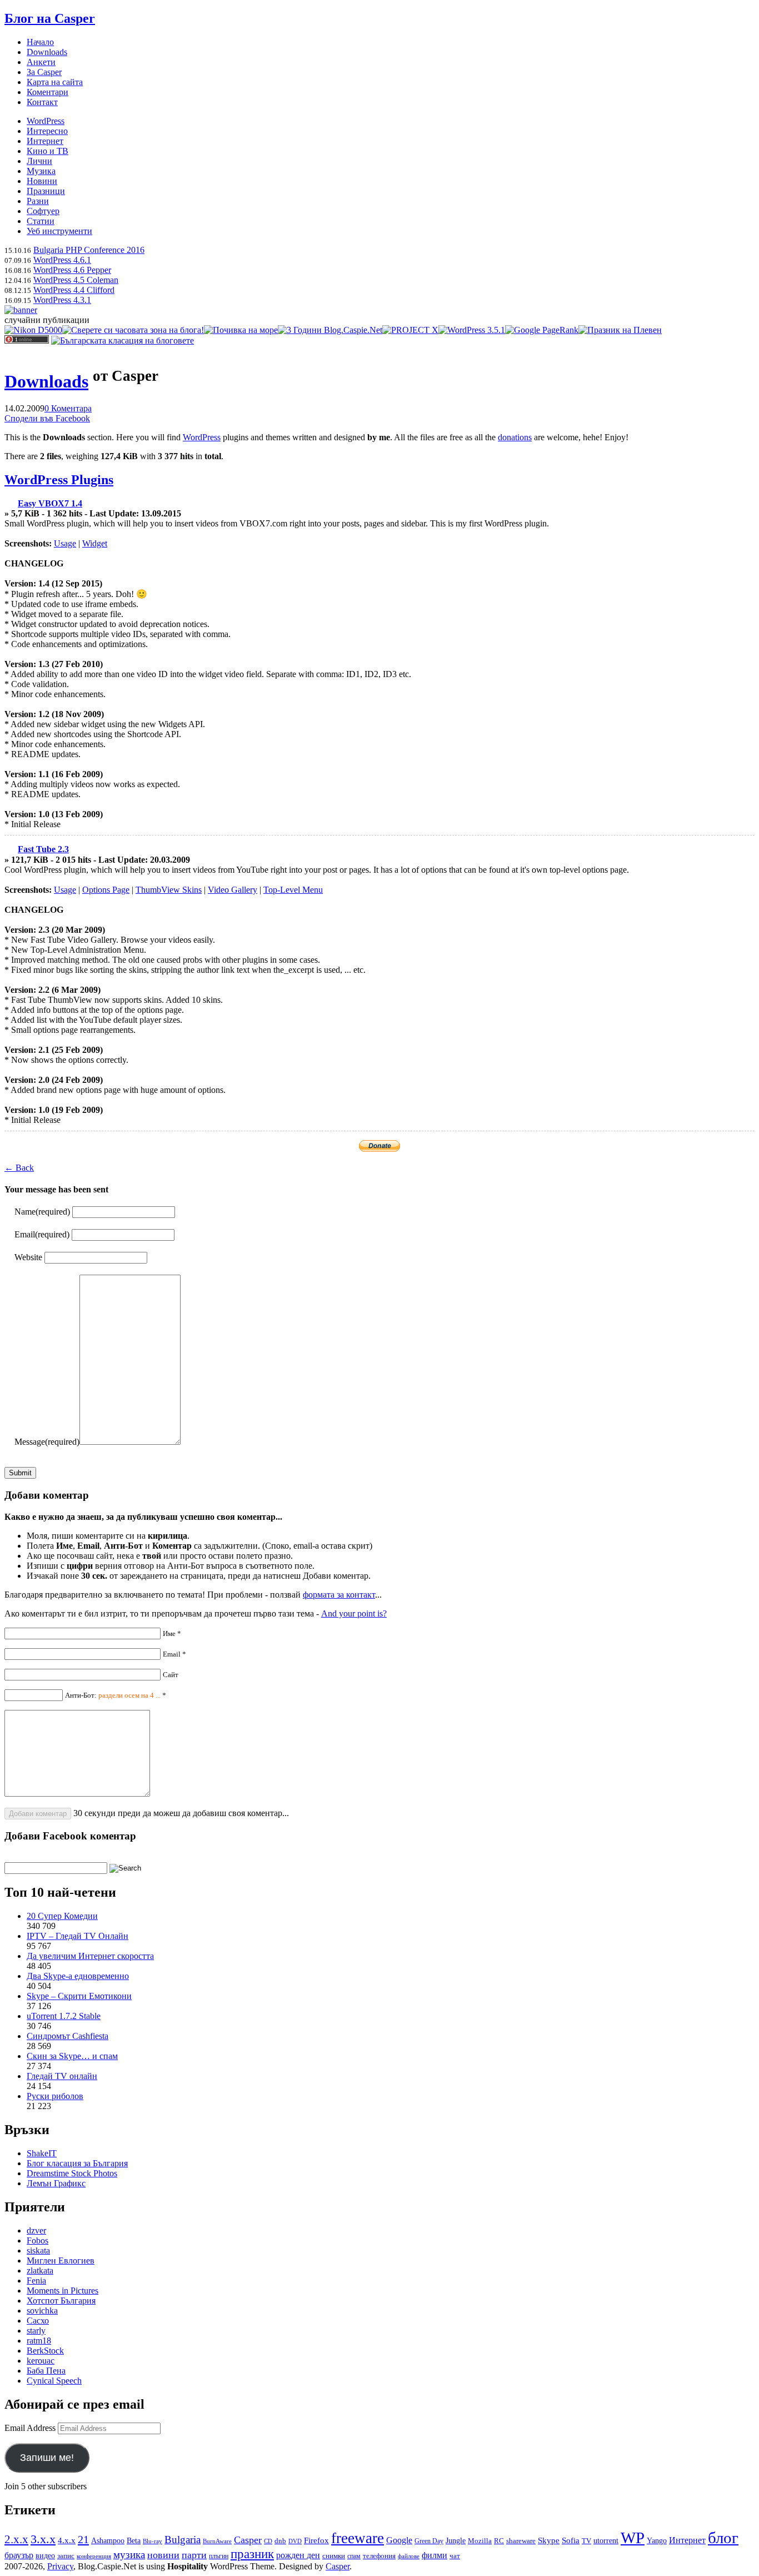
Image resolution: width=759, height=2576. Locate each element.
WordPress (46, 121)
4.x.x (67, 2540)
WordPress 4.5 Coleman (76, 280)
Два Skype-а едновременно (78, 1976)
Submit (20, 1473)
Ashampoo (108, 2541)
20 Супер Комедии (62, 1916)
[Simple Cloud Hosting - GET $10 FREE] (21, 310)
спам (354, 2556)
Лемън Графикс (56, 2183)
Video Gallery (233, 890)
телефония (379, 2556)
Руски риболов (55, 2096)
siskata (38, 2251)
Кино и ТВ (48, 151)
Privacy (60, 2566)
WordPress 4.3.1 (62, 300)
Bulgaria (183, 2540)
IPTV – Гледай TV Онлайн (78, 1936)
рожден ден (298, 2555)
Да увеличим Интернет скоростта (90, 1956)
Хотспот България (61, 2301)
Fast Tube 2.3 (43, 849)
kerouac (41, 2361)
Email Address (31, 2428)
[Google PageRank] (542, 330)
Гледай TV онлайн (62, 2076)
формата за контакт (339, 1595)
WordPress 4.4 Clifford (74, 290)
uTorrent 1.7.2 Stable (64, 2016)
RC (499, 2541)
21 (83, 2539)
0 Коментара (68, 408)
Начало (40, 42)
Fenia (36, 2281)
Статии (41, 221)
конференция (94, 2556)
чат (455, 2556)
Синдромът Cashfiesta (68, 2036)
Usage (65, 543)
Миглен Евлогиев (61, 2261)
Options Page (106, 890)
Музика (41, 171)
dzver (36, 2231)
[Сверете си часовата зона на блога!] (133, 330)
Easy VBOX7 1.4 (50, 503)
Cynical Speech (54, 2381)
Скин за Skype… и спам (72, 2056)
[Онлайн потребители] (27, 340)
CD (268, 2541)
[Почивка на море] (241, 330)
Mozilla (480, 2541)
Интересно (47, 131)
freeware (358, 2538)
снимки (334, 2556)
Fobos (38, 2241)
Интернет (45, 141)
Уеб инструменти (59, 231)
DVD (295, 2541)
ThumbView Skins (169, 890)
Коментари (48, 92)
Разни (38, 201)
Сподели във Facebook (47, 418)
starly (36, 2331)
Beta (134, 2540)
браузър (19, 2555)
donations (515, 437)
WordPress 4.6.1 (62, 260)
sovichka (42, 2311)
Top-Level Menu (293, 890)
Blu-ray (153, 2541)
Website (28, 1257)
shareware (521, 2541)
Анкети (41, 62)
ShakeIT (42, 2153)
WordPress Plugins (59, 480)
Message (47, 1442)
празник (252, 2554)
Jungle (456, 2541)
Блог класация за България (77, 2163)
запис (66, 2556)
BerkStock (45, 2351)
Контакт (42, 102)
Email (42, 1234)
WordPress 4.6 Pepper (72, 270)
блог (723, 2538)
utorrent (606, 2541)
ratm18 (39, 2341)
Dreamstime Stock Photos (72, 2173)
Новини (42, 181)
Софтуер (43, 211)
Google (399, 2540)
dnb (280, 2541)
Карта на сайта (55, 82)
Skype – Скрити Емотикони (79, 1996)
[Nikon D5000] (33, 330)
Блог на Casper (50, 18)
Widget (95, 543)
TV (586, 2541)
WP (633, 2538)
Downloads (47, 52)
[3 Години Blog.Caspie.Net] (330, 330)
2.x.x (16, 2539)
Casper (248, 2540)
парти (194, 2555)
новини (163, 2555)
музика (129, 2555)
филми (435, 2555)
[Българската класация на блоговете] (123, 340)
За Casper (44, 72)
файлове (409, 2556)
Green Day (429, 2541)
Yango (657, 2541)
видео (45, 2555)
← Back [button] (19, 1168)
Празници (46, 191)
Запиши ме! (47, 2458)
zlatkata (40, 2271)
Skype (549, 2540)
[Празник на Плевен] (620, 330)
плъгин (219, 2556)
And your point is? (354, 1613)
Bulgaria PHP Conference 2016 (89, 250)
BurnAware (217, 2541)
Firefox (316, 2540)
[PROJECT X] (410, 330)
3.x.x (43, 2539)
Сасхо (38, 2321)
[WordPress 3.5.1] (472, 330)
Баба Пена (46, 2371)
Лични (39, 161)
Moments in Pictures (63, 2291)
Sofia (571, 2540)
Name (42, 1212)
